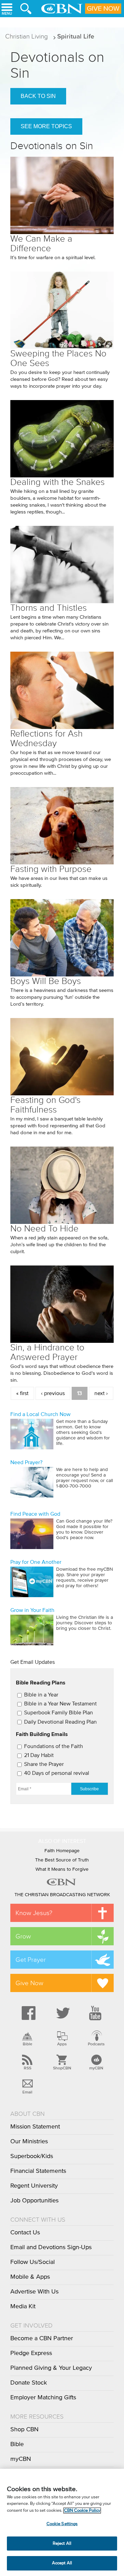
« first (22, 1393)
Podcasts (96, 2044)
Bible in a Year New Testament (60, 1704)
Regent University (34, 2186)
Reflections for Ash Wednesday (46, 738)
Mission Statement (35, 2127)
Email (27, 2092)
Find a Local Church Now (40, 1414)
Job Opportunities (34, 2201)
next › (101, 1393)
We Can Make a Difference (41, 244)
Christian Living (27, 36)
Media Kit (23, 2307)
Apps (62, 2044)
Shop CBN (24, 2430)
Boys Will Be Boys (46, 981)
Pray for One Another (36, 1562)
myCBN (96, 2068)
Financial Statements (38, 2171)
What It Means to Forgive (62, 1869)
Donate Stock (29, 2383)
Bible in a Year (41, 1695)
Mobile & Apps (30, 2277)
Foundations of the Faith (54, 1746)
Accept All (62, 2563)
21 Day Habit (39, 1755)
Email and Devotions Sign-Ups (51, 2247)
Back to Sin (38, 96)
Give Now (103, 9)
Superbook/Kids (32, 2156)
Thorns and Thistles (49, 608)
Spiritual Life (76, 36)
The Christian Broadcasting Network (62, 1895)
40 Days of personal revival (57, 1773)
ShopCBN (62, 2068)
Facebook (28, 2013)
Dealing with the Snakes (58, 482)
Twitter (62, 2013)
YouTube (96, 2013)
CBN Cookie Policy (82, 2511)
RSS (28, 2068)
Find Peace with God (35, 1514)
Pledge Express (31, 2353)
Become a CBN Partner (42, 2339)
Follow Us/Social (33, 2262)
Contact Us (25, 2233)
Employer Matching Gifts (43, 2398)
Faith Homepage (62, 1851)
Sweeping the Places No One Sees (58, 358)
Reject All (62, 2544)
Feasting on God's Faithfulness (45, 1105)
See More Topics (46, 126)
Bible (28, 2044)
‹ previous (53, 1393)
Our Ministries (29, 2142)
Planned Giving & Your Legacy (51, 2368)
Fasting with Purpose (51, 869)
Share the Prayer (44, 1764)
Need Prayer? (26, 1462)
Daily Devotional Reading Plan (60, 1722)
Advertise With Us (34, 2292)
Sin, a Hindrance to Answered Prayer (47, 1352)
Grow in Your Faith (32, 1610)
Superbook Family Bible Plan (59, 1713)
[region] (62, 2522)
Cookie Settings (62, 2524)
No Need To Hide (44, 1229)
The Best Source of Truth (62, 1860)
